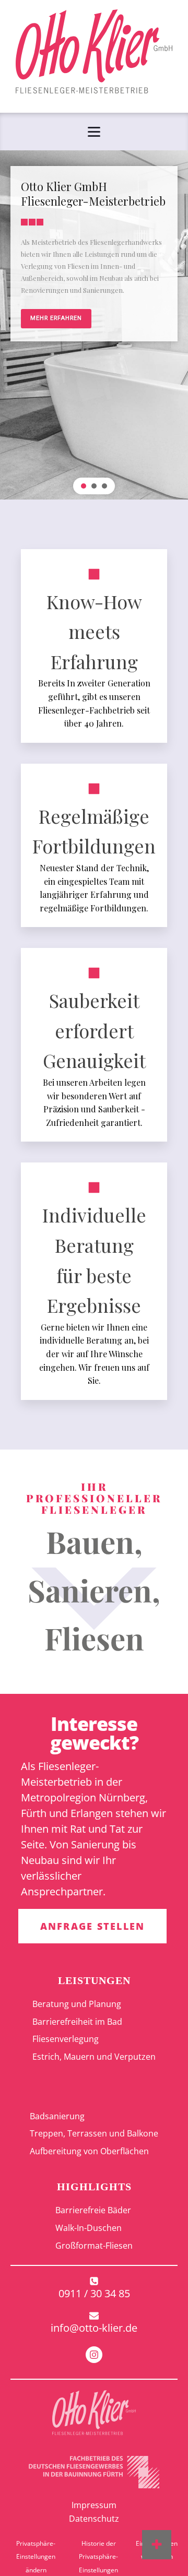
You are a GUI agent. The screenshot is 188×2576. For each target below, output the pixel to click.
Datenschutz (94, 2519)
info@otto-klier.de (94, 2328)
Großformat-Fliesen (94, 2246)
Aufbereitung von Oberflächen (89, 2151)
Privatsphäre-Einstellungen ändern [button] (36, 2557)
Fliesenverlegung (66, 2039)
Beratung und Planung (77, 2004)
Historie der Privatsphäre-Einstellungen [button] (98, 2557)
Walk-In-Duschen (89, 2228)
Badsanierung (57, 2116)
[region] (94, 325)
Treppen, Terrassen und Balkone (94, 2133)
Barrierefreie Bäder (93, 2210)
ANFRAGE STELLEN (93, 1926)
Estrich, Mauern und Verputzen (94, 2057)
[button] (84, 486)
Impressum (94, 2505)
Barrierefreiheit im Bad (77, 2022)
